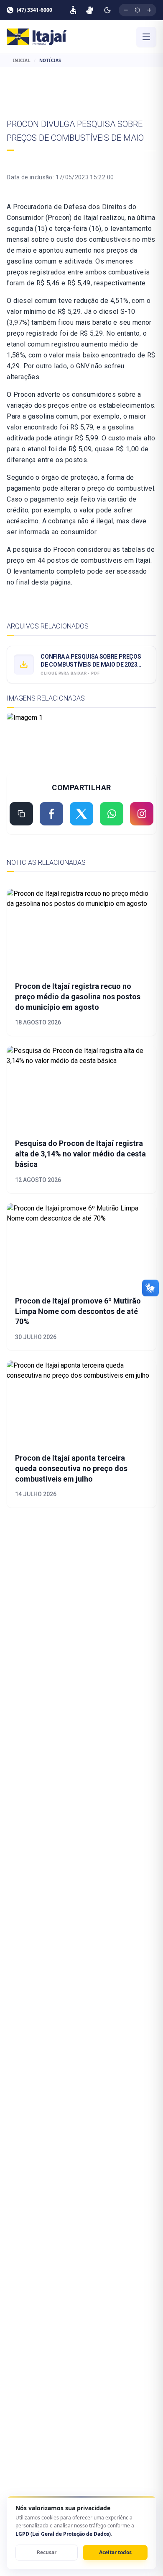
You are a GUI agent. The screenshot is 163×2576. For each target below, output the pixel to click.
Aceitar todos (115, 2552)
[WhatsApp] (112, 814)
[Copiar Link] (21, 814)
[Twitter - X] (81, 814)
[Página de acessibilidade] (73, 10)
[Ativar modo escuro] (107, 10)
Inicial (22, 60)
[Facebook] (51, 814)
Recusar (47, 2552)
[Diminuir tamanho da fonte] (126, 10)
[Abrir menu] (146, 37)
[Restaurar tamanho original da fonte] (138, 10)
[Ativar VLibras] (90, 10)
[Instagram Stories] (142, 814)
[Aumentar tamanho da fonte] (149, 10)
